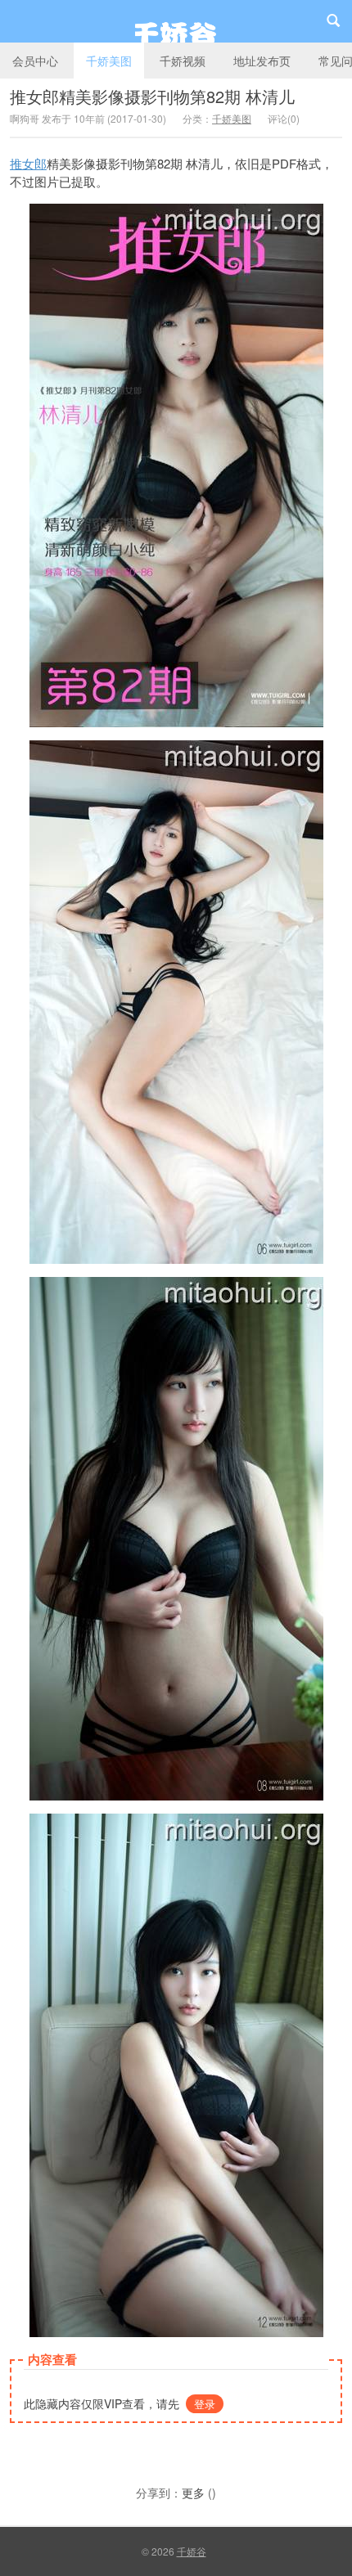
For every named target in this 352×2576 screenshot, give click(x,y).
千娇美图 (109, 61)
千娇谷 (176, 21)
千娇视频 (183, 61)
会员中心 (35, 61)
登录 (205, 2404)
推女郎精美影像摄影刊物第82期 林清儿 (152, 96)
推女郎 (28, 163)
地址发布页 (262, 61)
